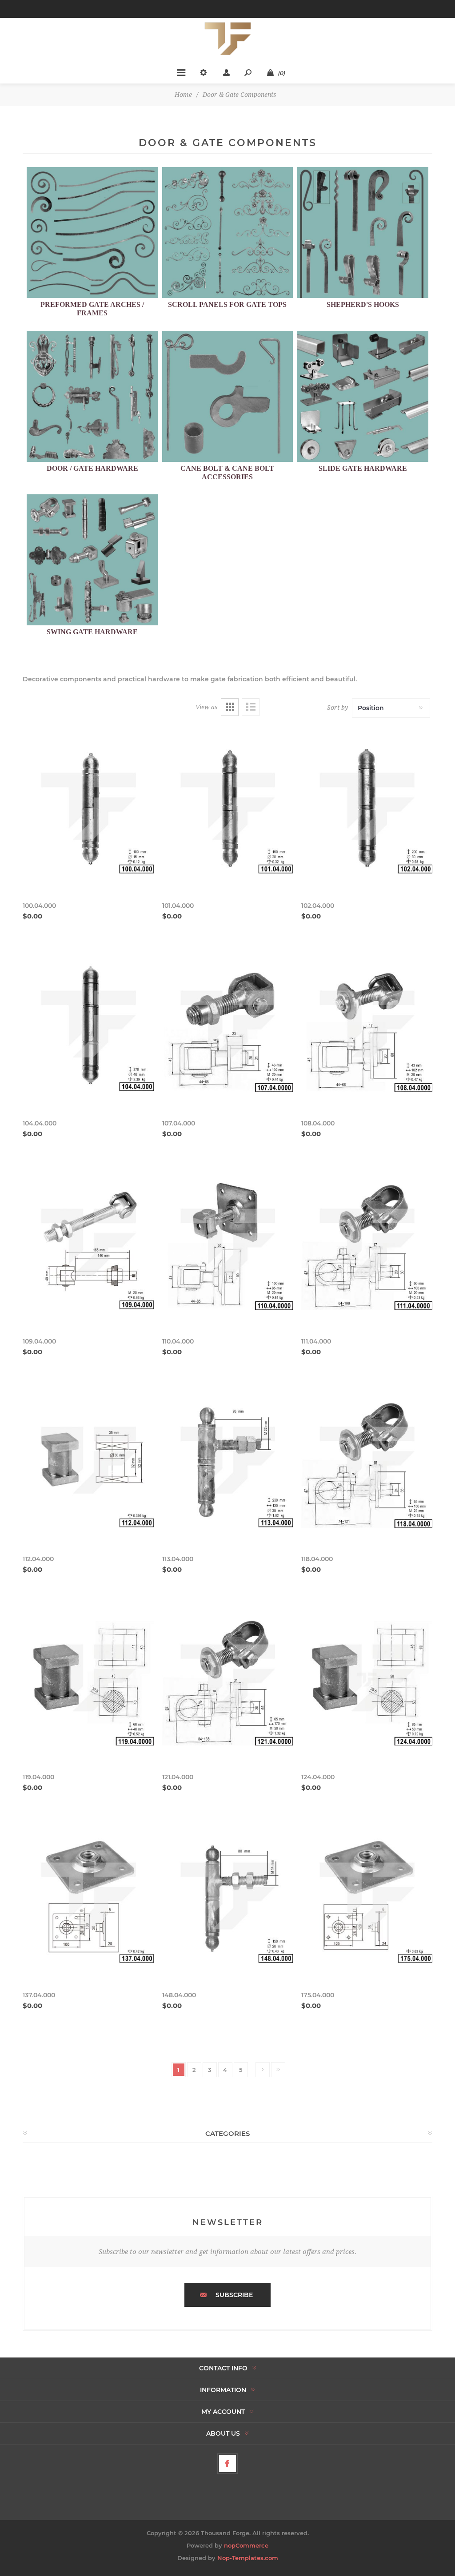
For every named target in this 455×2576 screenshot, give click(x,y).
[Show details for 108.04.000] (367, 1027)
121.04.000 (178, 1777)
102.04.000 (318, 906)
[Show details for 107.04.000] (228, 1027)
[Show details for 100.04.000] (88, 809)
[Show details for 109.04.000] (88, 1244)
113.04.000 (178, 1559)
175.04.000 (318, 1995)
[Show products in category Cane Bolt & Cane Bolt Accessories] (228, 396)
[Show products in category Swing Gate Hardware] (92, 560)
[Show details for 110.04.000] (228, 1244)
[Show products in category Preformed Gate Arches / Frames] (92, 233)
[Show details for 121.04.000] (228, 1680)
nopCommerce (246, 2545)
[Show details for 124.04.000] (367, 1680)
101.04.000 (178, 906)
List (251, 707)
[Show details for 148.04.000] (228, 1898)
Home (183, 95)
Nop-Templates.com (248, 2558)
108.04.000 (318, 1123)
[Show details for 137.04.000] (88, 1898)
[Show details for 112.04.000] (88, 1462)
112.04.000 (38, 1559)
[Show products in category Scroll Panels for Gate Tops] (228, 233)
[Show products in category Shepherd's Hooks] (363, 233)
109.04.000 (39, 1341)
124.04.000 (318, 1777)
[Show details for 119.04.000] (88, 1680)
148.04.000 (179, 1995)
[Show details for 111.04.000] (367, 1244)
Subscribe (234, 2295)
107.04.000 (179, 1123)
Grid (230, 707)
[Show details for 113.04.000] (228, 1462)
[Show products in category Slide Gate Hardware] (363, 396)
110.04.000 (178, 1341)
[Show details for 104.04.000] (88, 1027)
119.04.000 (38, 1777)
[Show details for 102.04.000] (367, 809)
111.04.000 (316, 1341)
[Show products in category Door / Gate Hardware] (92, 396)
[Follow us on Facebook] (227, 2464)
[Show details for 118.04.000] (367, 1462)
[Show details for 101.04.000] (228, 809)
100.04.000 (39, 906)
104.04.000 (40, 1123)
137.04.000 (39, 1995)
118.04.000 (317, 1559)
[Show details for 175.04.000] (367, 1898)
